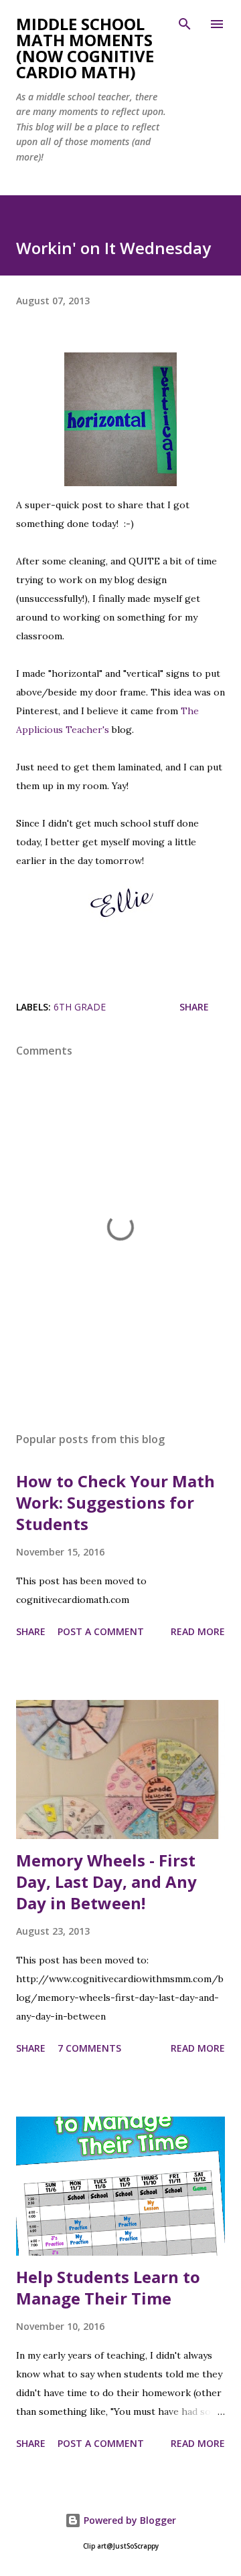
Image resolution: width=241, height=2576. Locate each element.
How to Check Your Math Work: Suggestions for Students (115, 1502)
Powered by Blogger (129, 2520)
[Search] (185, 24)
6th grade (80, 1007)
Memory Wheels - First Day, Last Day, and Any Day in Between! (106, 1882)
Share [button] (194, 1007)
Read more (198, 1631)
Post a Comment (101, 1631)
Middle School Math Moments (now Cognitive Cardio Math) (85, 48)
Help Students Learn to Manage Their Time (108, 2287)
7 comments (89, 2048)
